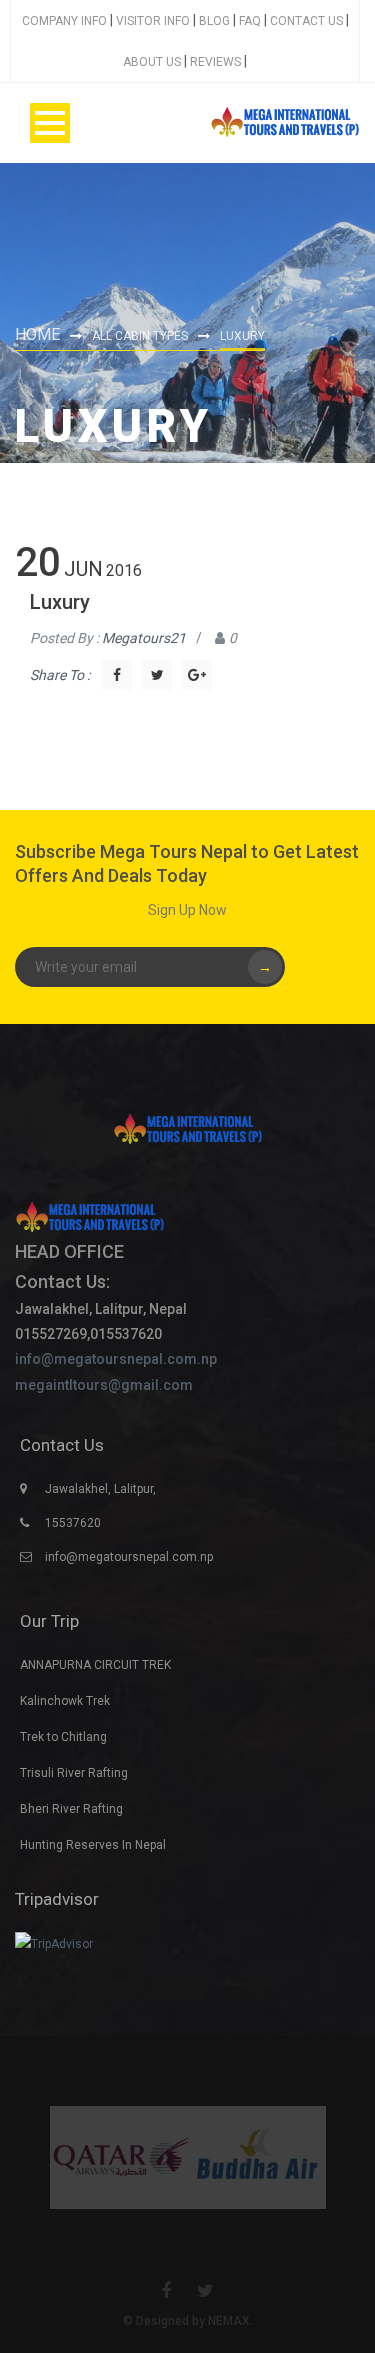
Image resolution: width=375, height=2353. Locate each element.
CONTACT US (306, 21)
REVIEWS (215, 62)
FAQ (250, 21)
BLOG (214, 21)
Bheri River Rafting (71, 1809)
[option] (119, 2157)
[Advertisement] (187, 251)
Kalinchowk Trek (65, 1701)
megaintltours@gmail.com (104, 1385)
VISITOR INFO (153, 21)
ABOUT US (152, 62)
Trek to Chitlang (63, 1737)
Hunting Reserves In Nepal (93, 1845)
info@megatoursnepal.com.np (116, 1359)
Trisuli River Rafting (74, 1773)
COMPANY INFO (64, 21)
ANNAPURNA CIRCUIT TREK (95, 1665)
